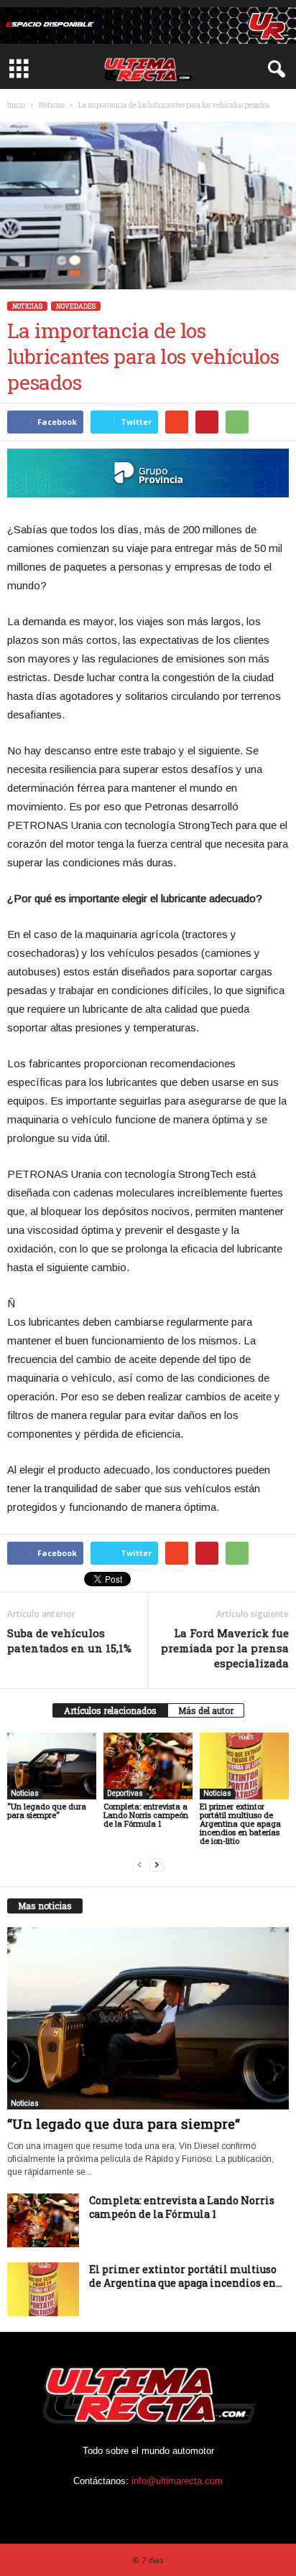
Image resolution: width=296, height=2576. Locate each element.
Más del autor (206, 1710)
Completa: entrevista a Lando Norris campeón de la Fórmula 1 (146, 1815)
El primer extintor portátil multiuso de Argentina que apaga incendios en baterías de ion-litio (240, 1823)
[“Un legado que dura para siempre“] (52, 1766)
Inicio (16, 105)
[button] (274, 70)
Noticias (52, 105)
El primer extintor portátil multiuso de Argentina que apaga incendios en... (186, 2276)
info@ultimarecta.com (177, 2481)
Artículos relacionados (110, 1710)
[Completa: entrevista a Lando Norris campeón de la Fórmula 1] (148, 1766)
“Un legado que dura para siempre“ (47, 1811)
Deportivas (125, 1793)
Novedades (76, 306)
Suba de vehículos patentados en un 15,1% (69, 1640)
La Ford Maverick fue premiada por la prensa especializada (225, 1648)
